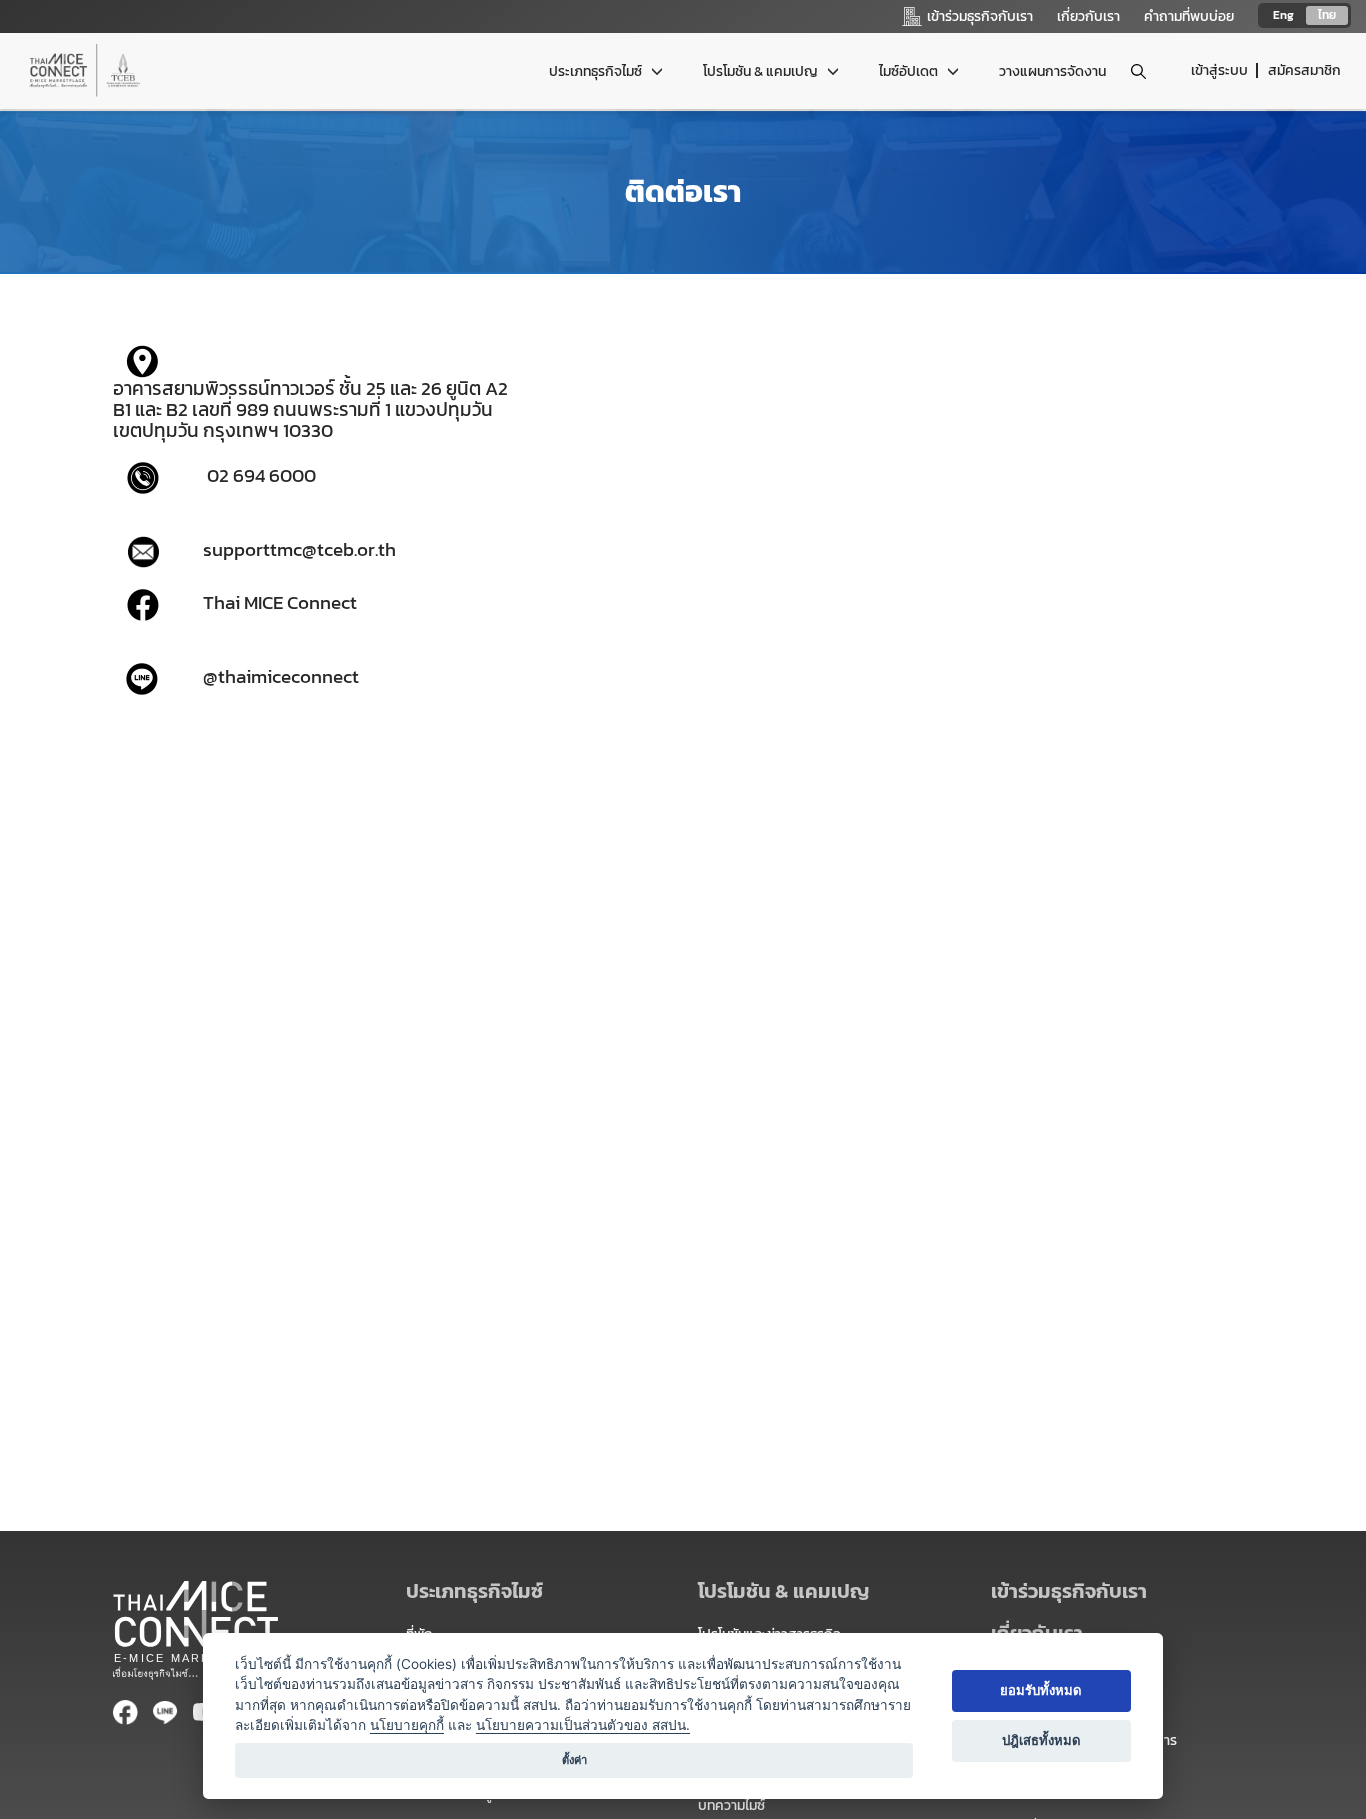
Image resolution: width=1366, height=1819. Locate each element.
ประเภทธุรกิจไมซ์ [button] (597, 71)
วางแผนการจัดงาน (1052, 71)
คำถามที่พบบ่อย (1189, 16)
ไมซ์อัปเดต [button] (910, 71)
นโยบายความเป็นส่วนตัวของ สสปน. (583, 1725)
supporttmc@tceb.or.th (299, 549)
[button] (1122, 1591)
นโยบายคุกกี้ (407, 1725)
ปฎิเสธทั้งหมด (1041, 1740)
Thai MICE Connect (280, 603)
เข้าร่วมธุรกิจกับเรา (1069, 1591)
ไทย (1327, 15)
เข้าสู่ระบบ (1219, 70)
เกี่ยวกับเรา (1088, 16)
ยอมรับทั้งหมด (1041, 1690)
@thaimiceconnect (281, 676)
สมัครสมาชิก (1304, 70)
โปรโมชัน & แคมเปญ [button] (762, 71)
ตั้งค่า (574, 1760)
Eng (1283, 15)
